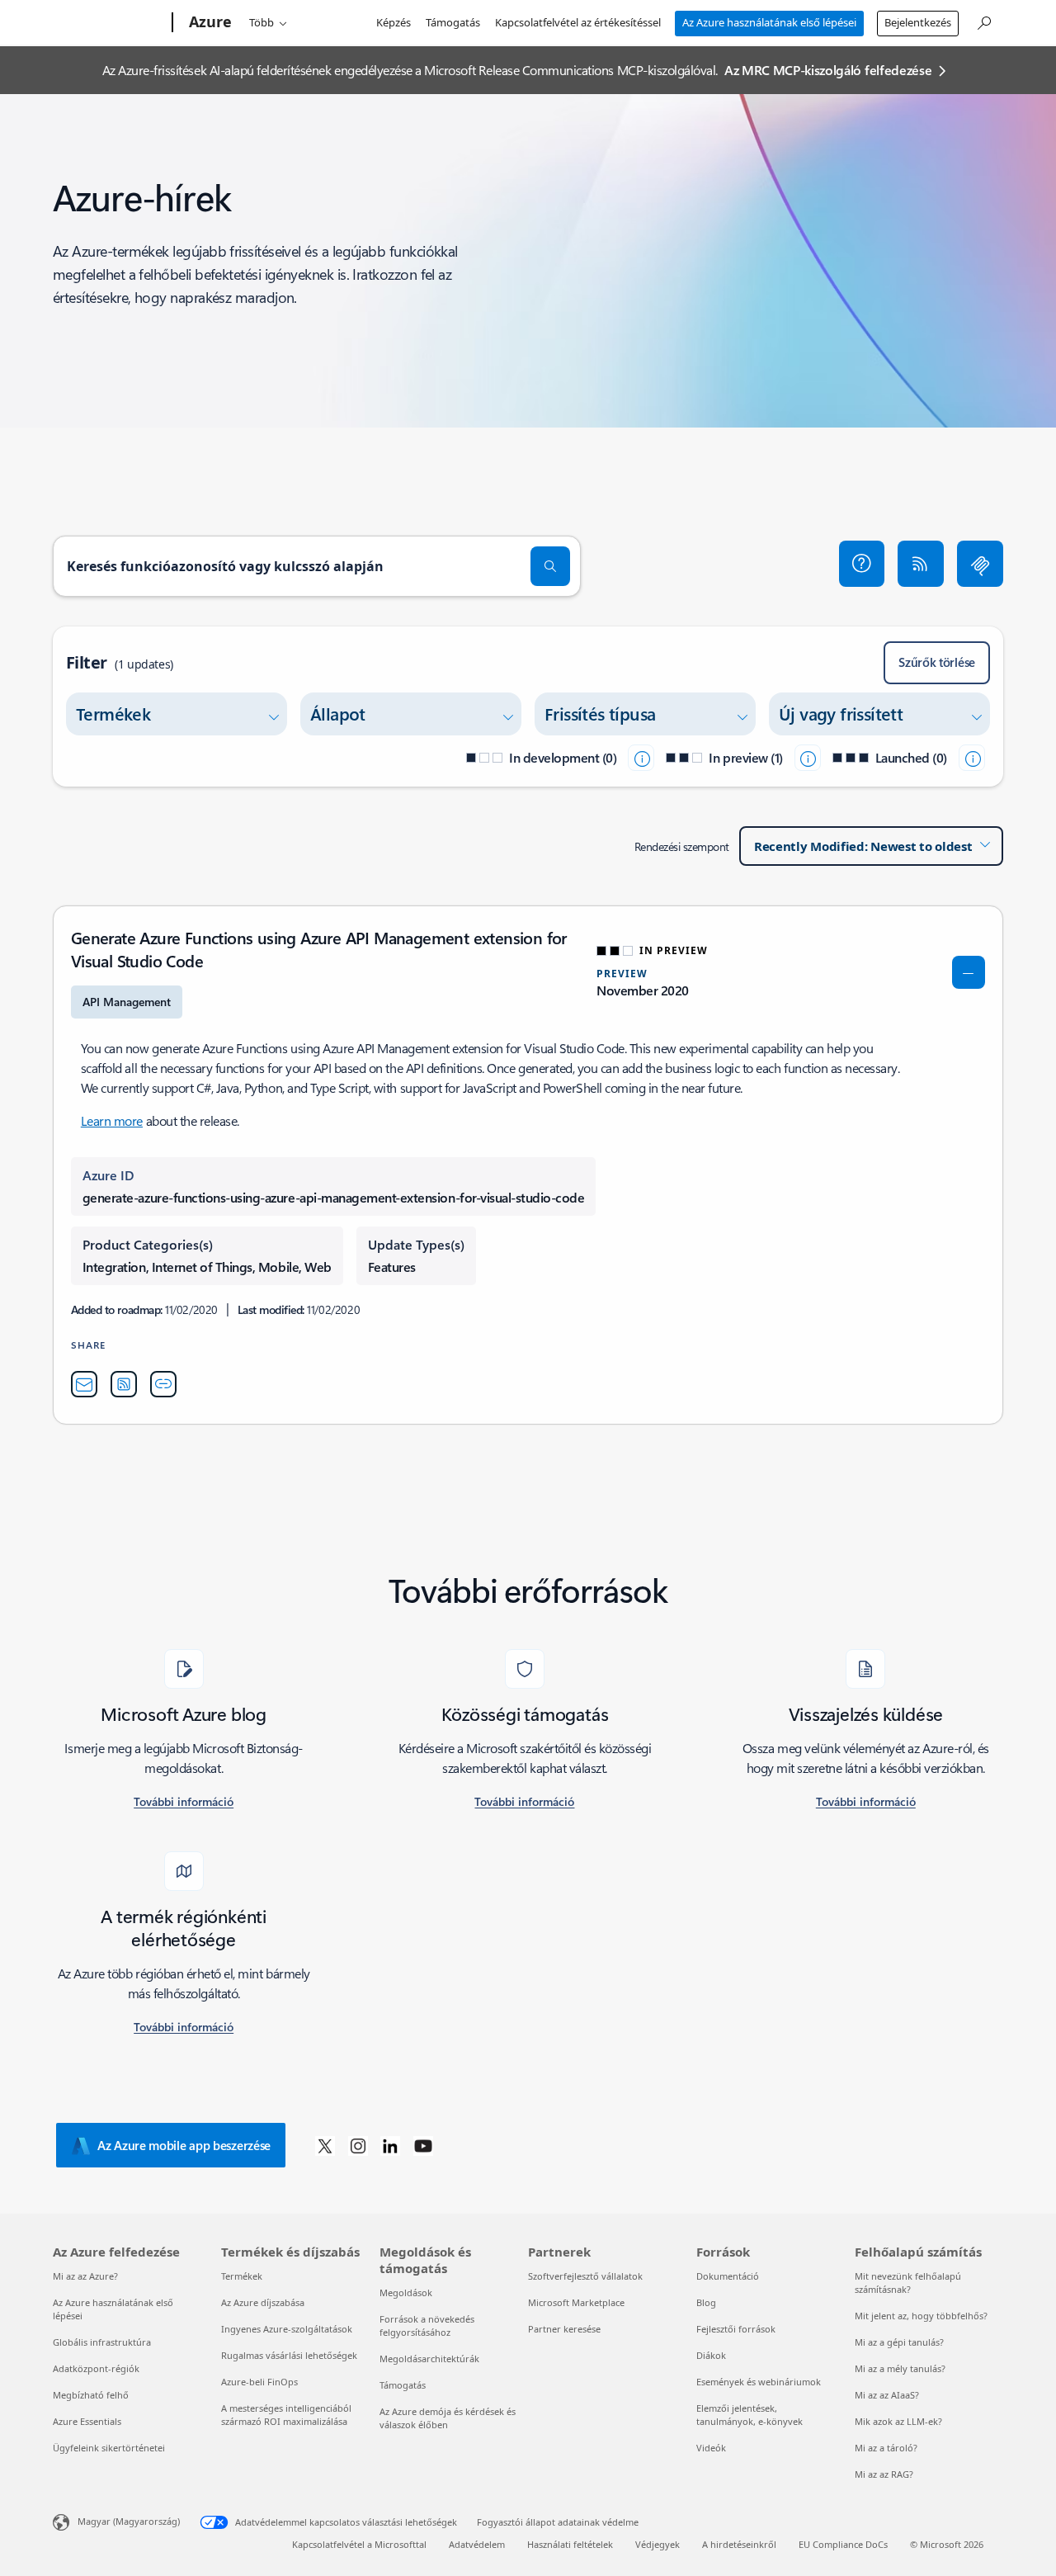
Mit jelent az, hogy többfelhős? (921, 2316)
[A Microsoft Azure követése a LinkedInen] (390, 2145)
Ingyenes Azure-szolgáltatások (287, 2329)
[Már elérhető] (972, 758)
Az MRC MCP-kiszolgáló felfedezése (828, 70)
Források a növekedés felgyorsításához (427, 2325)
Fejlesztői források (736, 2329)
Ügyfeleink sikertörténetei (109, 2448)
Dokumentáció (728, 2276)
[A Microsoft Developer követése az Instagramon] (358, 2145)
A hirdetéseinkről (739, 2544)
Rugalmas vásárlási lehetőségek (289, 2355)
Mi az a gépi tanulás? (899, 2342)
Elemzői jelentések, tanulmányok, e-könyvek (750, 2415)
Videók (711, 2448)
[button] (862, 564)
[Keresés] (550, 566)
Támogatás (453, 22)
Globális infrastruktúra (102, 2342)
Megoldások (406, 2292)
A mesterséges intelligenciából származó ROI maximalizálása (286, 2415)
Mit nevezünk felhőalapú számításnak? (908, 2283)
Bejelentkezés (918, 22)
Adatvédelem (477, 2544)
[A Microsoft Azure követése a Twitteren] (325, 2145)
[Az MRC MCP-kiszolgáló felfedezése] (980, 564)
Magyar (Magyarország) (129, 2521)
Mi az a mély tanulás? (900, 2368)
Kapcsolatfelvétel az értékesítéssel (578, 22)
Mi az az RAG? (884, 2474)
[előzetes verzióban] (808, 758)
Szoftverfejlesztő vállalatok (585, 2276)
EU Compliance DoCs (843, 2544)
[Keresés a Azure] (983, 21)
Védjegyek (658, 2544)
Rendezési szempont (682, 846)
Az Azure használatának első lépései (769, 22)
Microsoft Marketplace (576, 2302)
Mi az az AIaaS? (887, 2395)
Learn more (112, 1120)
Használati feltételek (570, 2544)
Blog (706, 2302)
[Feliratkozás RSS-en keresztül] (921, 564)
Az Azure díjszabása (263, 2302)
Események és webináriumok (759, 2382)
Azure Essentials (87, 2421)
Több (262, 22)
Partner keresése (564, 2329)
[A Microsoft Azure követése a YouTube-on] (423, 2145)
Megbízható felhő (91, 2395)
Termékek (242, 2276)
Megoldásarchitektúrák (429, 2359)
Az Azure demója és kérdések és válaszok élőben (448, 2418)
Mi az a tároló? (886, 2448)
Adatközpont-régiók (96, 2368)
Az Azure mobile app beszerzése (184, 2145)
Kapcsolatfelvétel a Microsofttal (359, 2544)
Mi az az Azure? (85, 2276)
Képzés (394, 22)
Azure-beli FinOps (259, 2382)
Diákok (711, 2355)
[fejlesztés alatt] (641, 758)
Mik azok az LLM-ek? (898, 2421)
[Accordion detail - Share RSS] (124, 1384)
